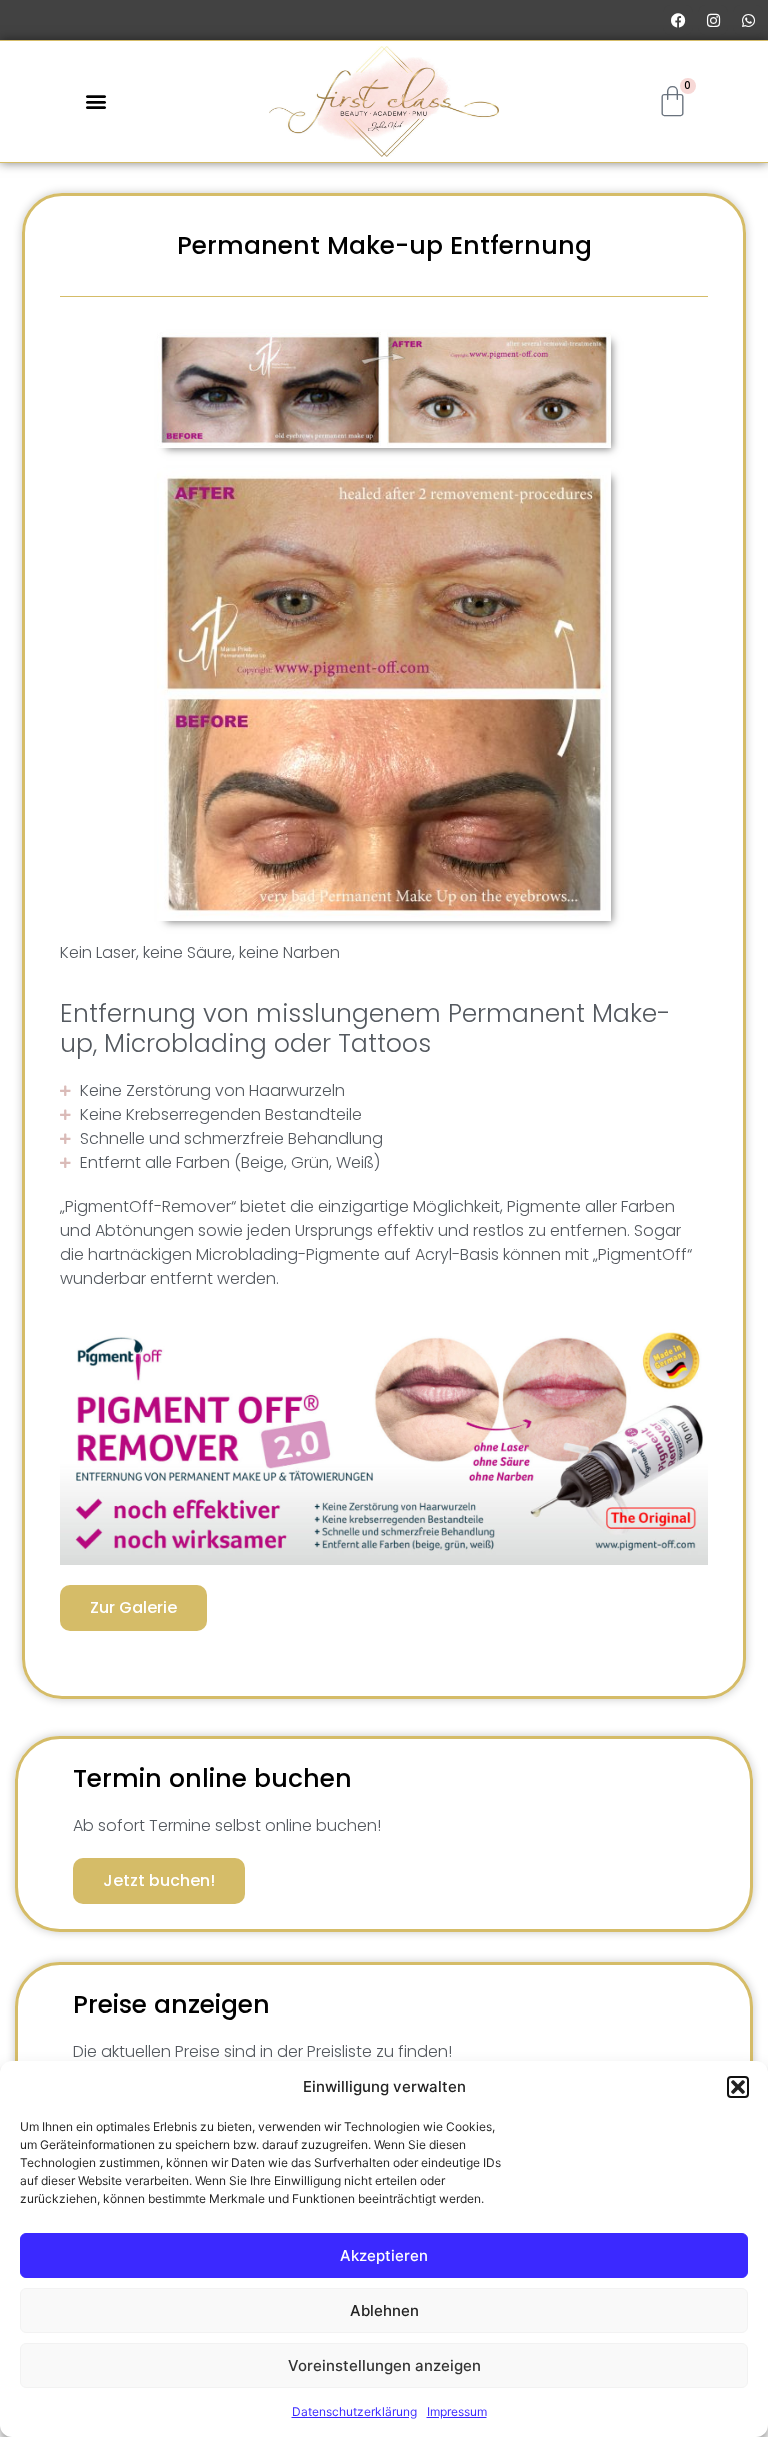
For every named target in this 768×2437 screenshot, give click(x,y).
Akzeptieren (384, 2255)
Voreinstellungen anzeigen (384, 2365)
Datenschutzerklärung (354, 2411)
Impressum (457, 2411)
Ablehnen (384, 2310)
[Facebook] (678, 20)
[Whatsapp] (748, 20)
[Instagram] (713, 20)
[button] (738, 2087)
